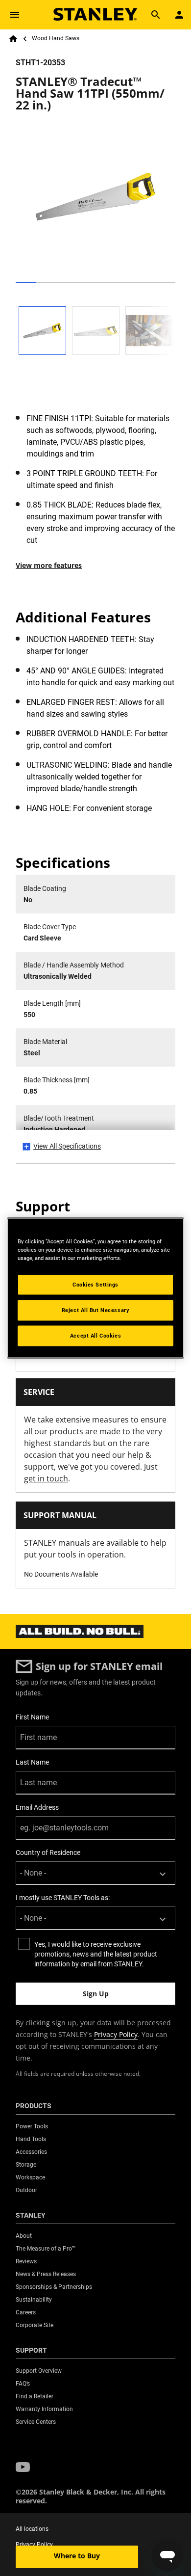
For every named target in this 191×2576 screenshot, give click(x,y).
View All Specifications (67, 1146)
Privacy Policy (116, 2034)
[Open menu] (15, 15)
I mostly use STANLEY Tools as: (63, 1898)
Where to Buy (77, 2556)
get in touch (46, 1478)
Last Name (32, 1762)
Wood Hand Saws (56, 38)
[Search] (156, 15)
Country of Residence (48, 1852)
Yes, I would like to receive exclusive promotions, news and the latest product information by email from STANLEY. (96, 1954)
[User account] (179, 15)
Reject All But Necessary (96, 1310)
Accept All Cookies (95, 1336)
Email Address (37, 1807)
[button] (23, 2467)
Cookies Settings (95, 1285)
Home (13, 39)
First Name (32, 1717)
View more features (49, 565)
